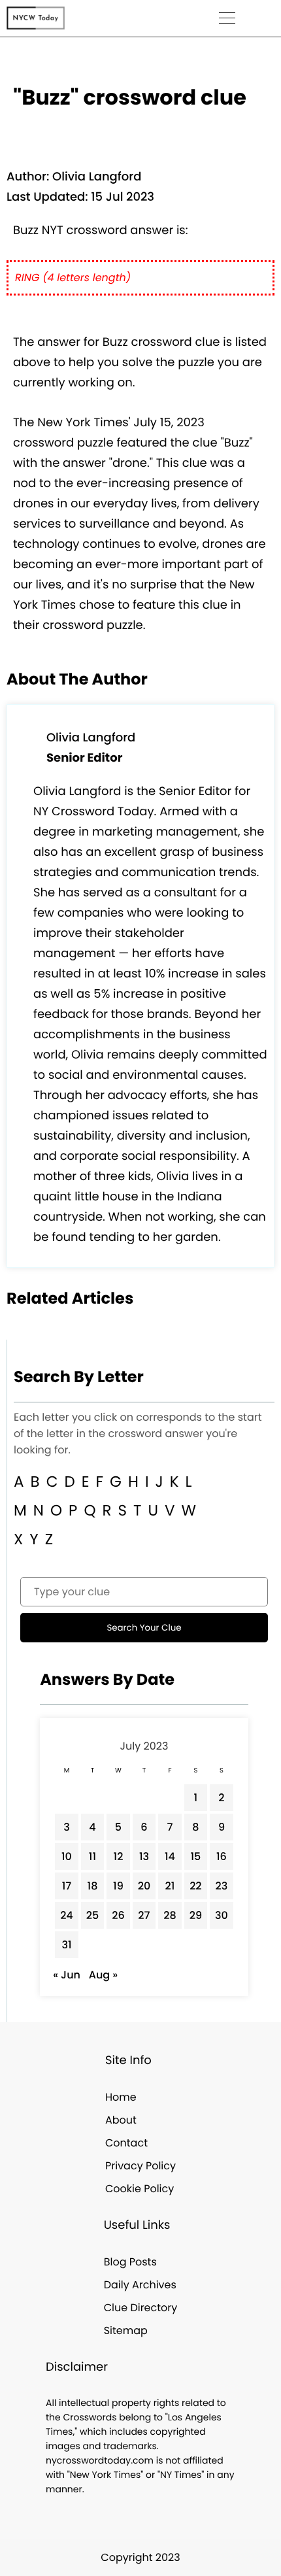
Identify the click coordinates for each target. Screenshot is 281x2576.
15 (195, 1856)
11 (92, 1856)
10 (67, 1856)
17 (67, 1886)
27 (144, 1915)
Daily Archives (140, 2285)
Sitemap (126, 2330)
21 (170, 1886)
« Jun (67, 1975)
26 (118, 1915)
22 (195, 1886)
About (121, 2120)
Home (121, 2097)
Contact (126, 2143)
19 (118, 1886)
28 (170, 1915)
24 (67, 1915)
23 (222, 1886)
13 (144, 1856)
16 (222, 1856)
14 (170, 1856)
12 (119, 1856)
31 (66, 1945)
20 (144, 1886)
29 (196, 1915)
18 (93, 1886)
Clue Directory (141, 2308)
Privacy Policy (140, 2166)
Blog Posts (130, 2262)
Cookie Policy (140, 2189)
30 (222, 1915)
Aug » (103, 1975)
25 (92, 1915)
